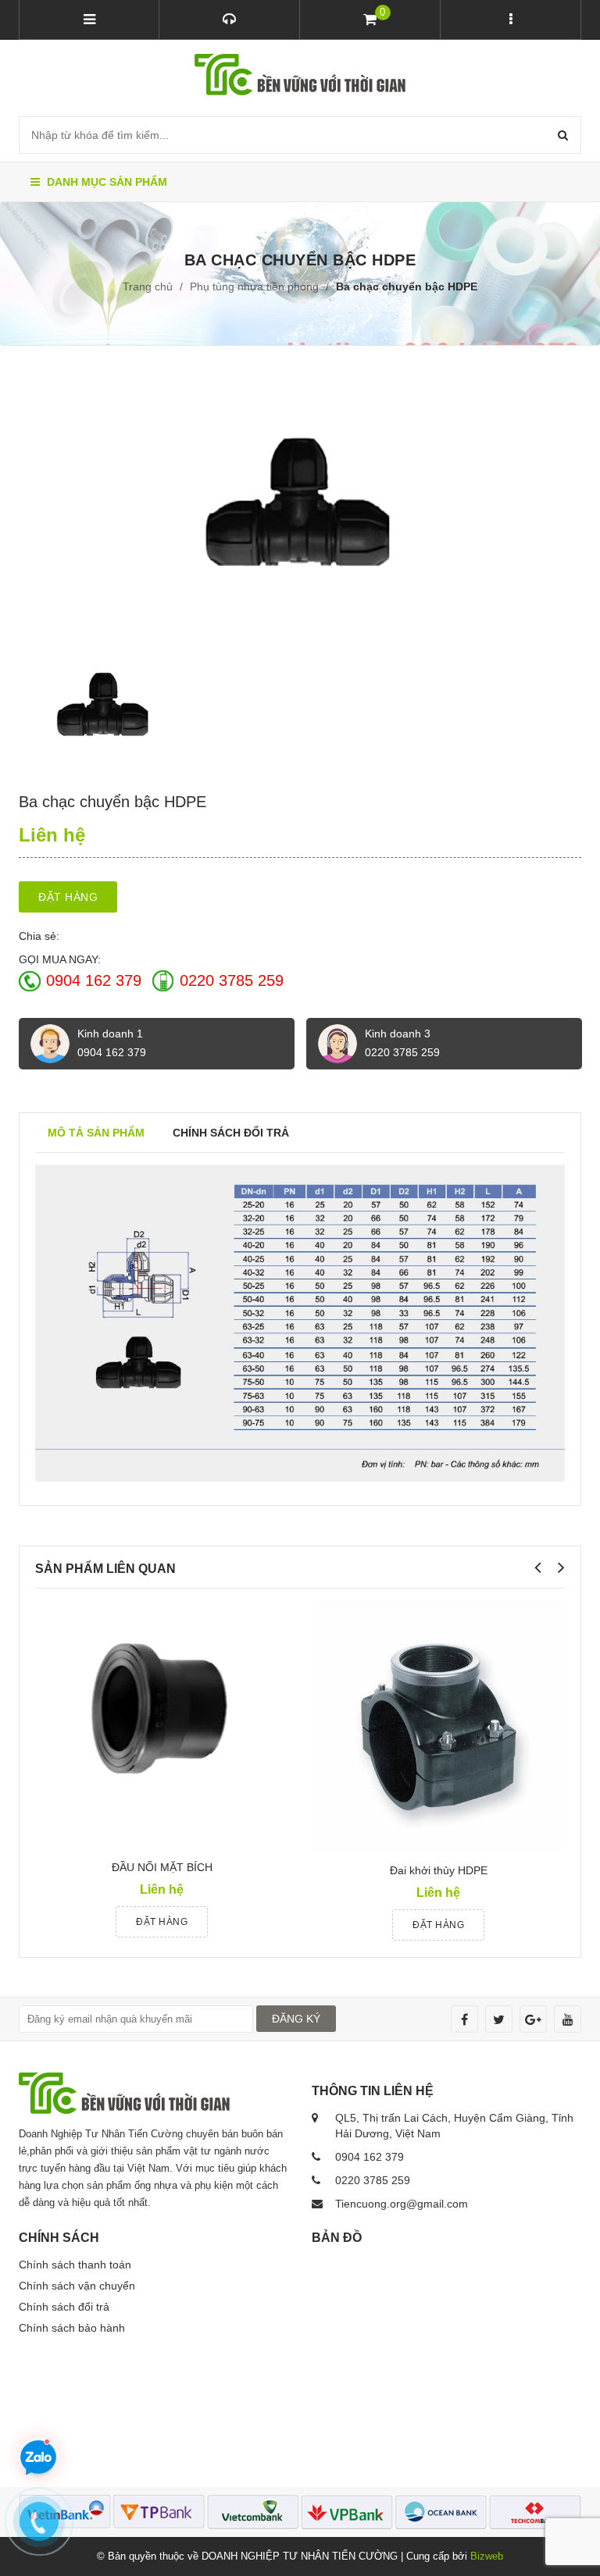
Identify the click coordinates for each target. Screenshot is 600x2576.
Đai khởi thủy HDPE (439, 1870)
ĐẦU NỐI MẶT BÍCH (162, 1867)
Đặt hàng (68, 897)
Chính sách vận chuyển (77, 2286)
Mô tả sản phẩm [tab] (96, 1133)
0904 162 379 (94, 980)
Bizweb (487, 2556)
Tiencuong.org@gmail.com (402, 2204)
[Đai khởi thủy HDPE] (438, 1725)
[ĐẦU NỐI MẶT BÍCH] (160, 1724)
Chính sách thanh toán (75, 2265)
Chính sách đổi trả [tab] (231, 1133)
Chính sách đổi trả (64, 2307)
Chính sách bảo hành (72, 2328)
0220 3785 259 (232, 980)
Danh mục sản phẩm (105, 182)
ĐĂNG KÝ (296, 2019)
